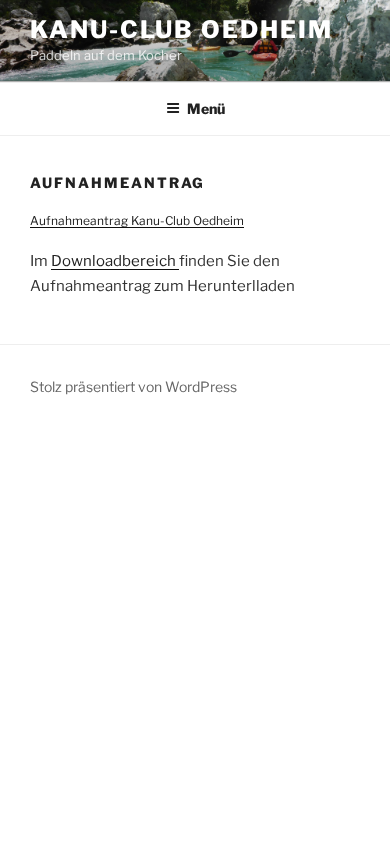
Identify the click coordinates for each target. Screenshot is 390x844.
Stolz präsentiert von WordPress (133, 386)
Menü (206, 108)
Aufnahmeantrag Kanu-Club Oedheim (137, 220)
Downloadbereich (115, 261)
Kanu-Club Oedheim (181, 29)
